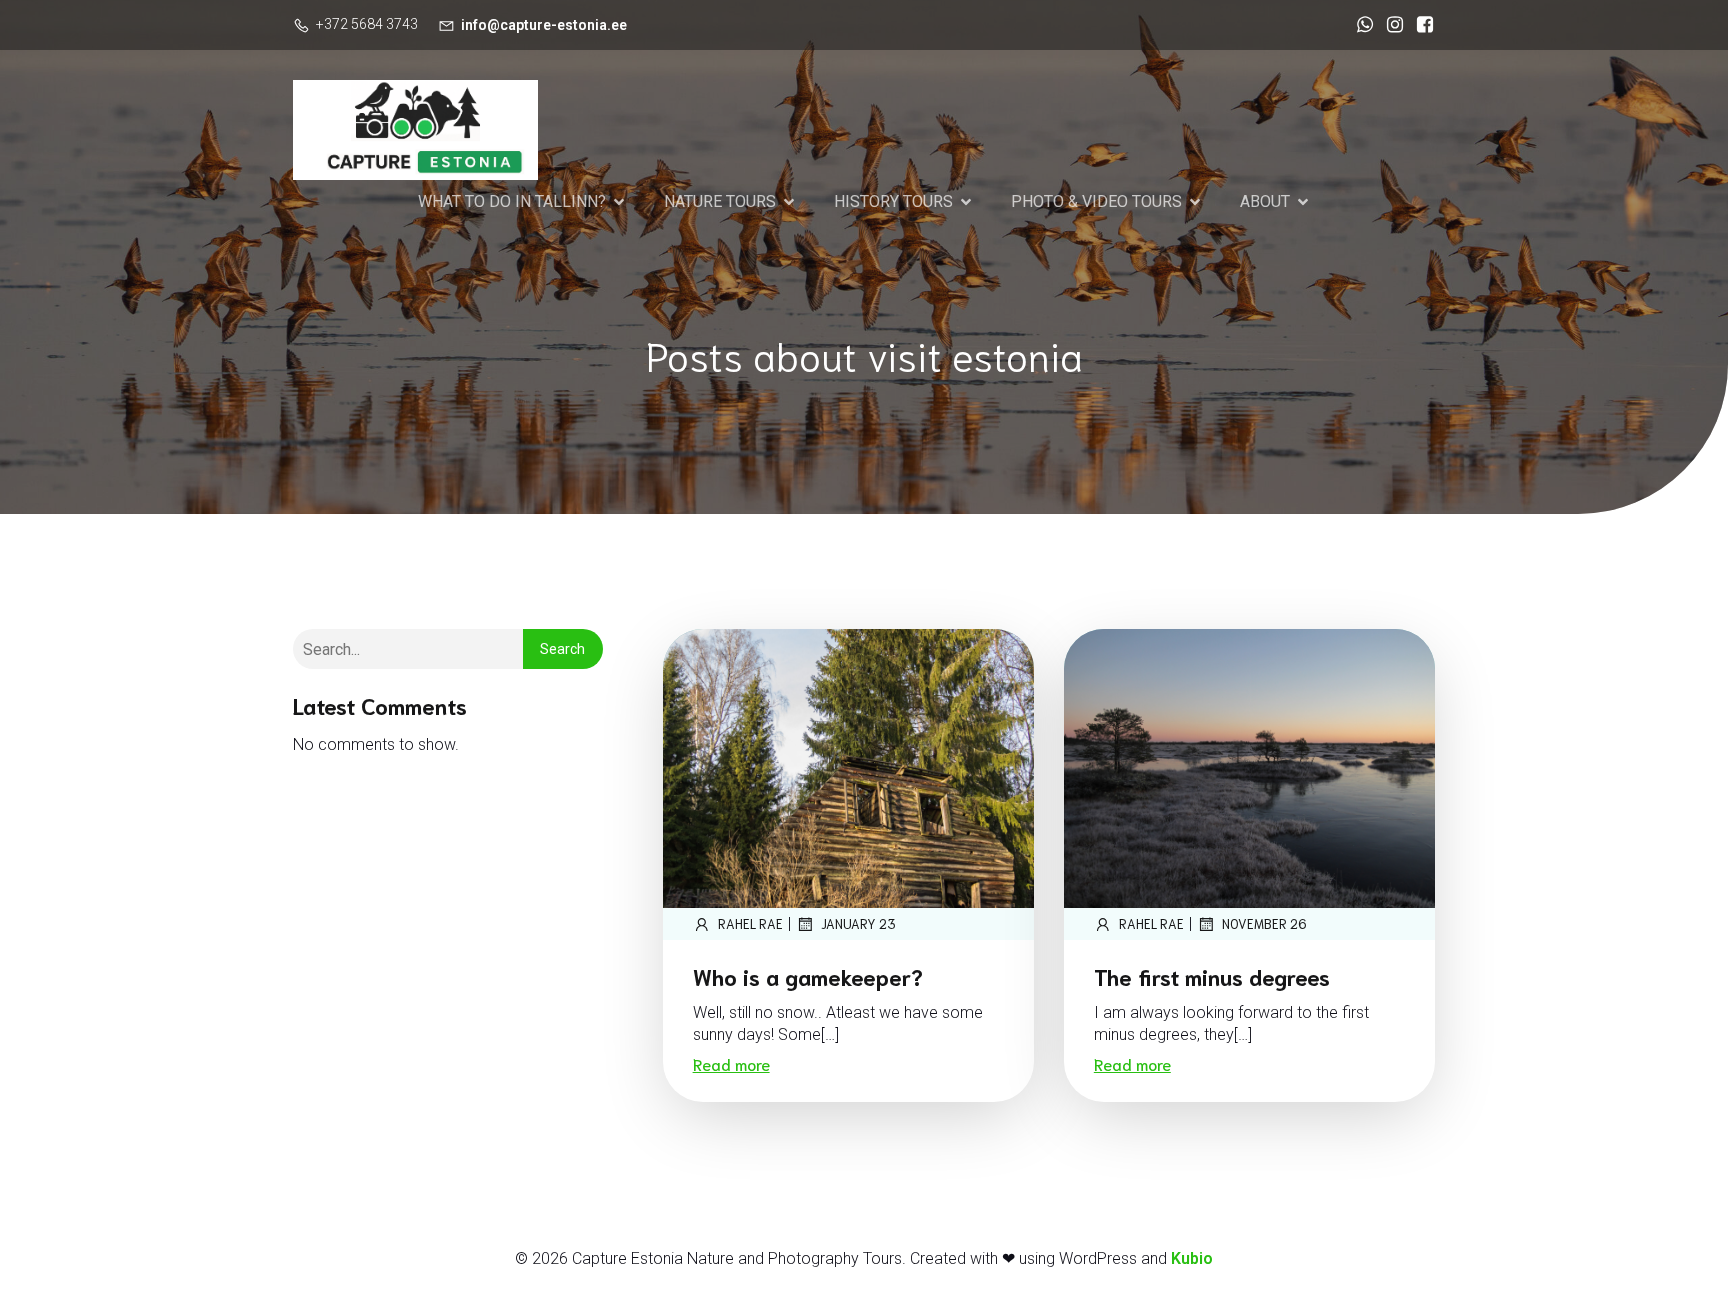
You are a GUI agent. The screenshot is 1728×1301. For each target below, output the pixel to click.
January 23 (858, 923)
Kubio (1192, 1258)
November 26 (1264, 923)
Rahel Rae (750, 923)
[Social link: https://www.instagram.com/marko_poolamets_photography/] (1390, 25)
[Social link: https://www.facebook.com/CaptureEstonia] (1420, 25)
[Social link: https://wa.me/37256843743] (1360, 25)
